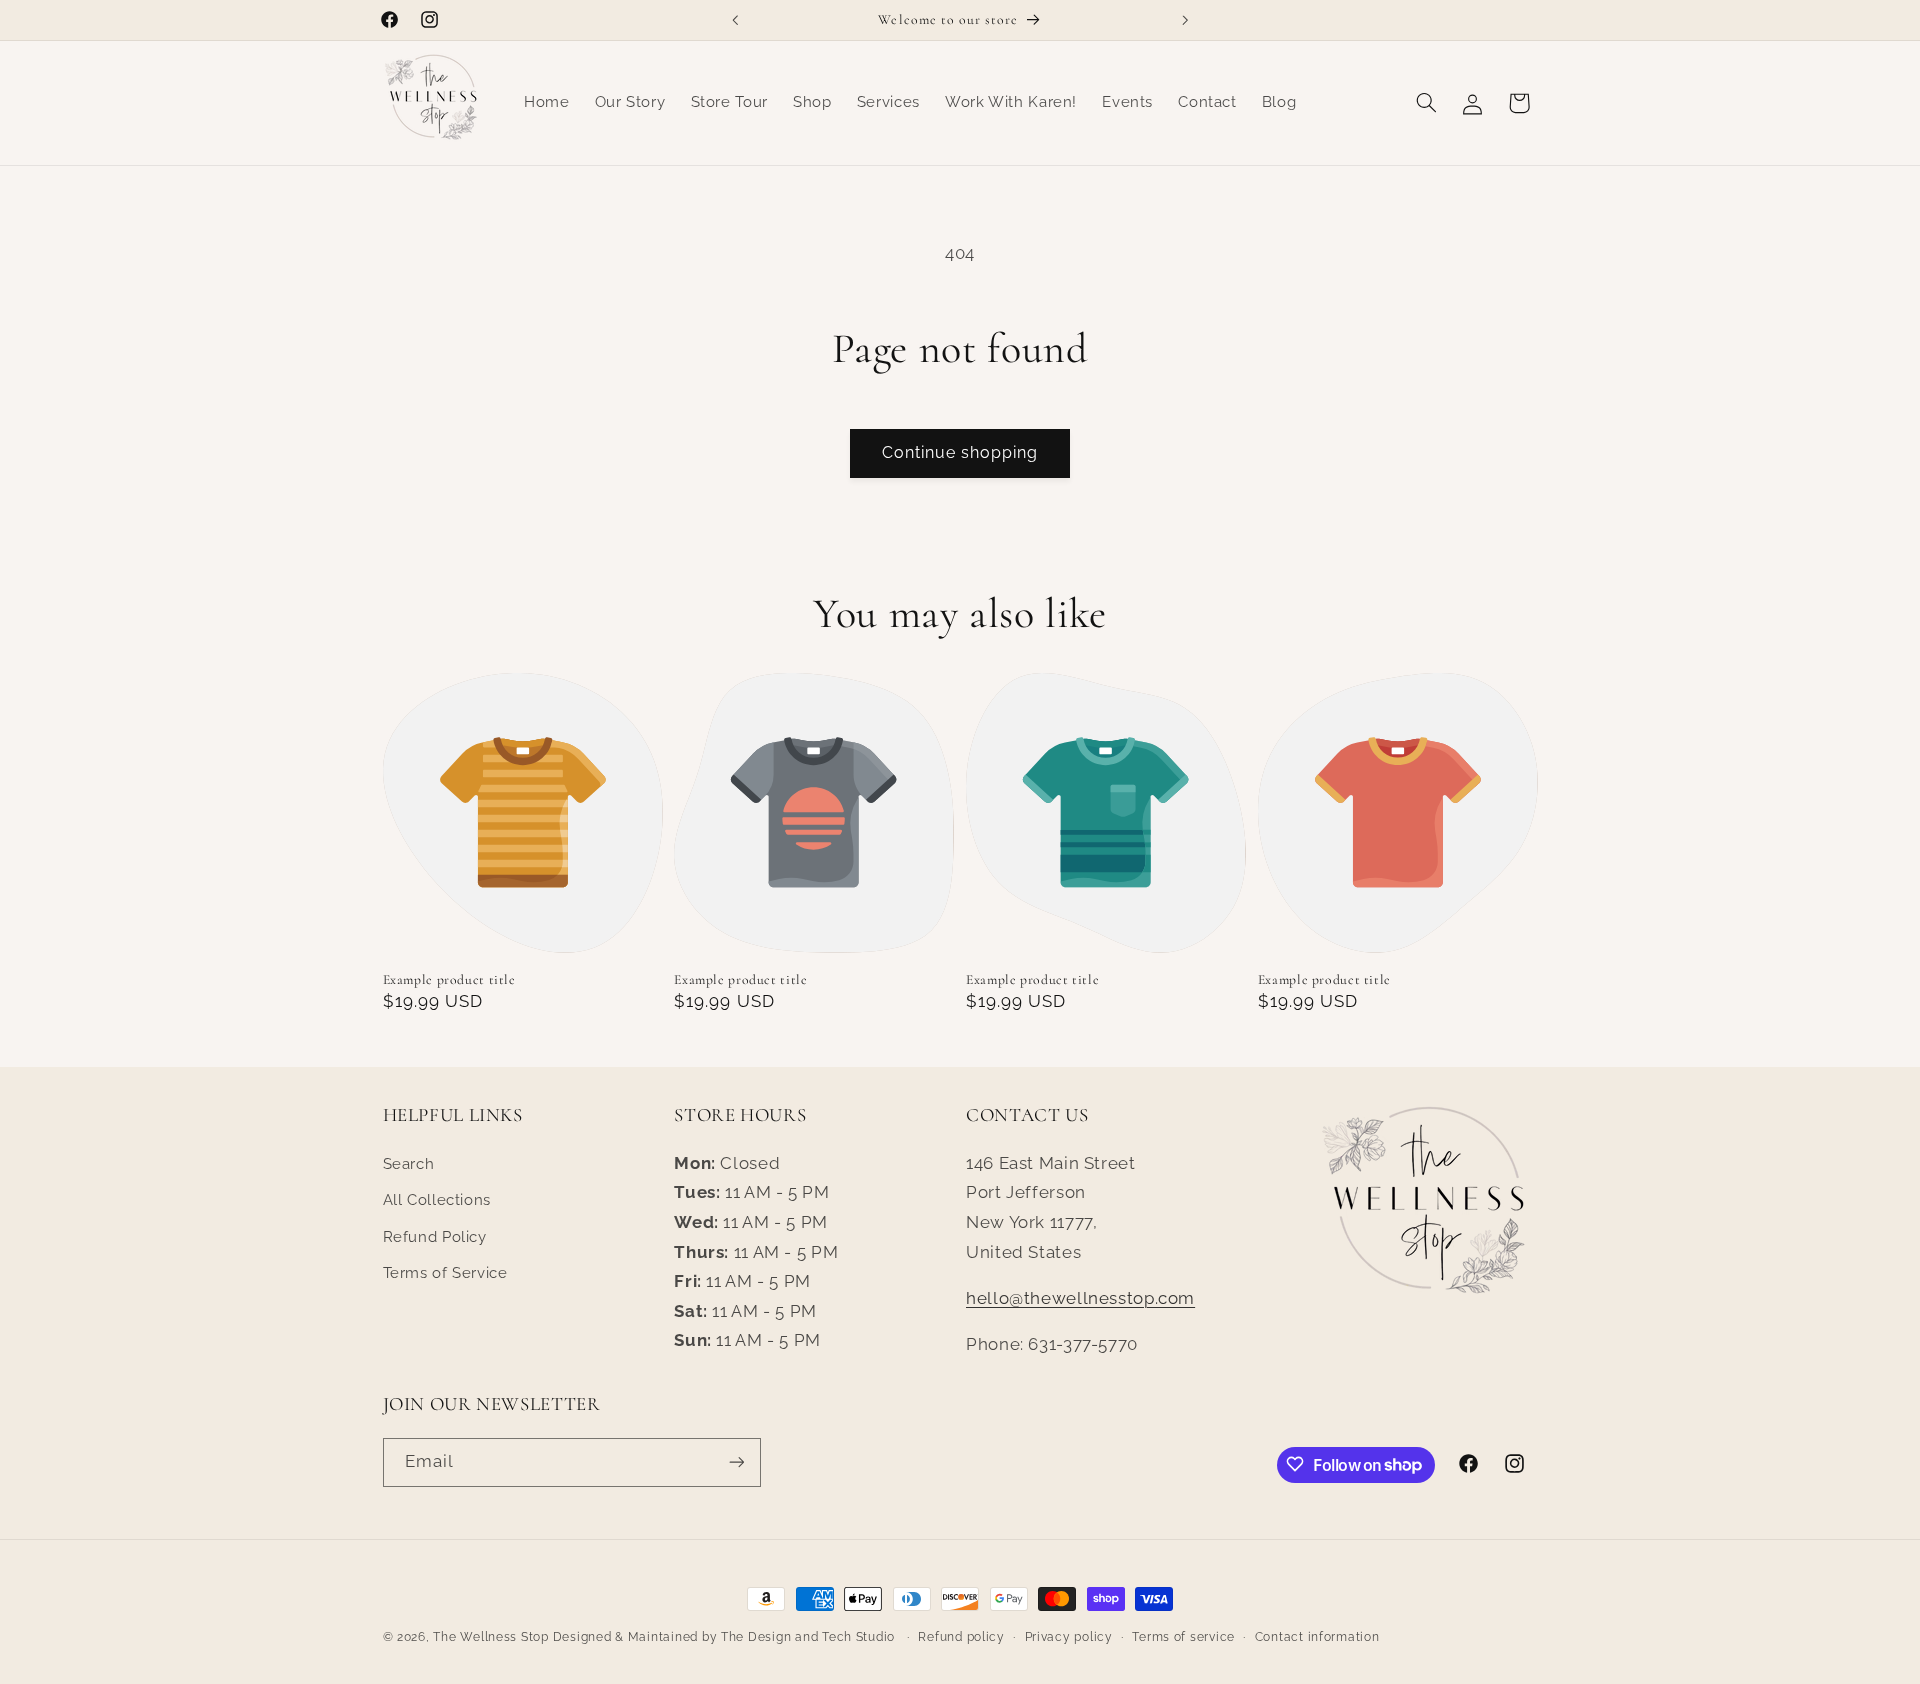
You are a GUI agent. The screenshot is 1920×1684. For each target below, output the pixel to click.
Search (409, 1163)
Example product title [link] (449, 979)
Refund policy (961, 1637)
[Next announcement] (1185, 20)
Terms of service (1183, 1637)
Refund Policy (435, 1236)
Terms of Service (445, 1272)
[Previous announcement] (735, 20)
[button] (1426, 103)
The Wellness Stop (491, 1637)
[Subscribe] (736, 1461)
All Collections (437, 1199)
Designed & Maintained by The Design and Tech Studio (726, 1637)
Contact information (1317, 1637)
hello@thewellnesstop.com (1080, 1298)
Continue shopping (960, 452)
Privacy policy (1069, 1637)
